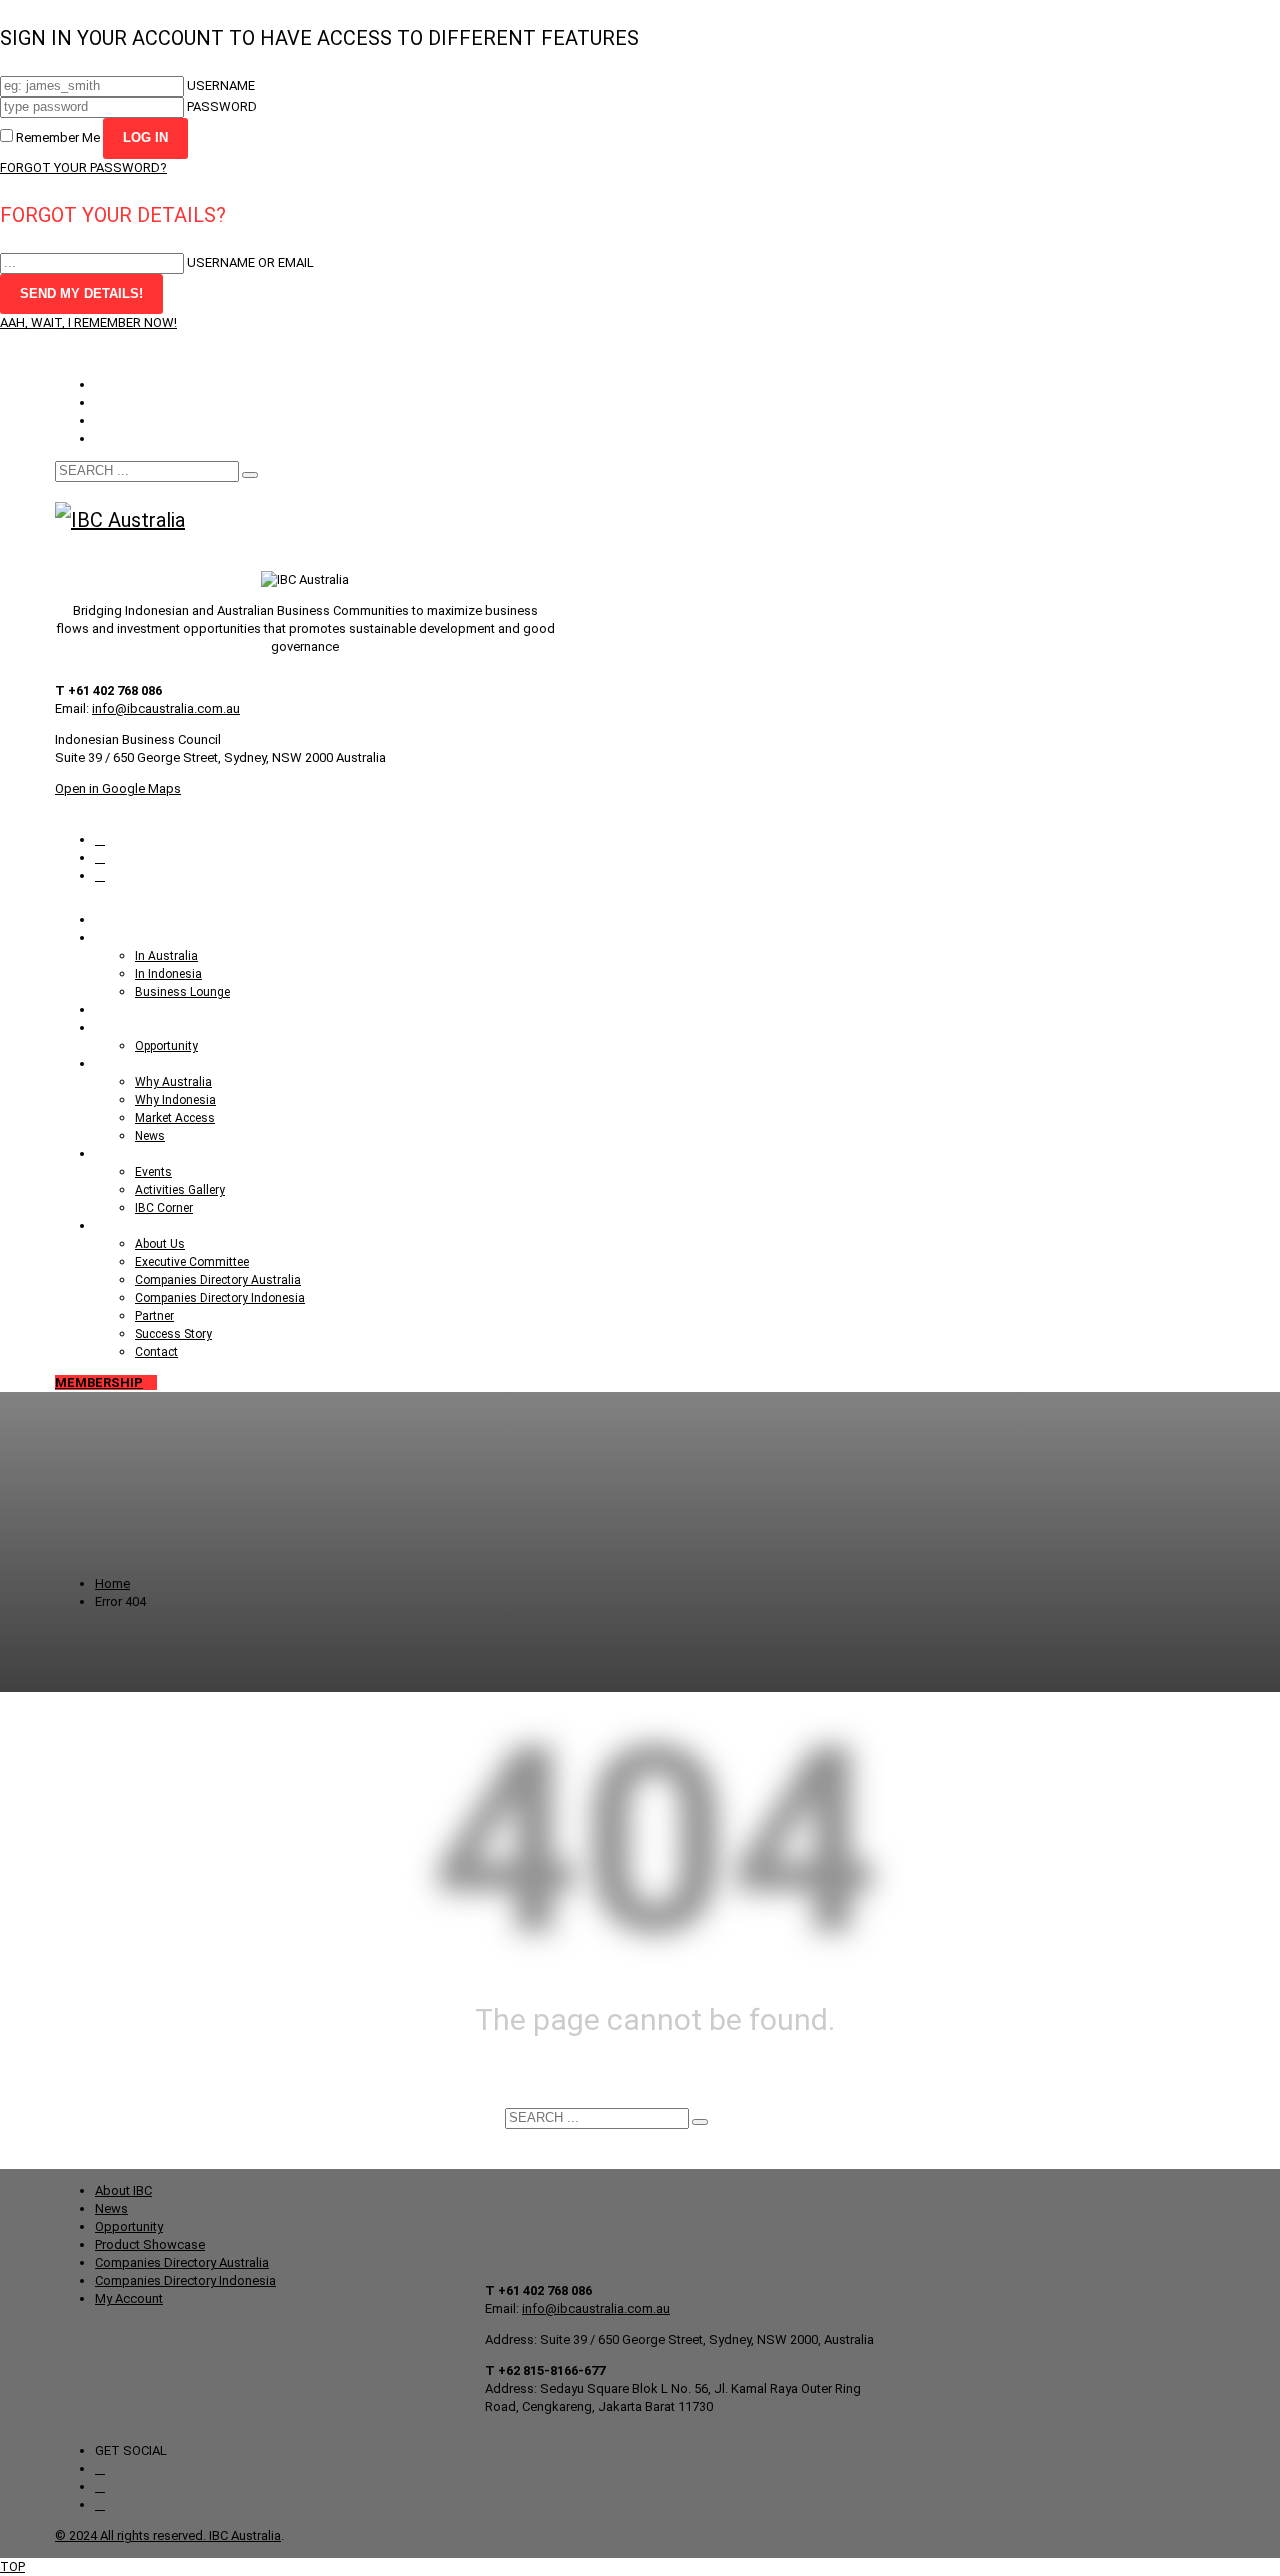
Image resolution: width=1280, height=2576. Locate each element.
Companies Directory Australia (182, 2262)
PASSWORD (222, 106)
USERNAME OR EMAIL (250, 262)
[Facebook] (100, 857)
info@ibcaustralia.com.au (166, 708)
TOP (12, 2566)
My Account (129, 420)
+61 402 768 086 (244, 353)
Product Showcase (150, 2244)
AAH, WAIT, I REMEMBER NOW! (88, 322)
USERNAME (221, 85)
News (111, 2208)
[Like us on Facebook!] (100, 2468)
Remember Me (58, 137)
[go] (250, 475)
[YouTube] (100, 875)
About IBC (123, 2190)
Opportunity (129, 384)
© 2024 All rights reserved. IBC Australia (168, 2535)
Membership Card (146, 438)
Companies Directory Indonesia (185, 2280)
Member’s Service (146, 402)
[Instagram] (100, 839)
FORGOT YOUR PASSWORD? (83, 167)
